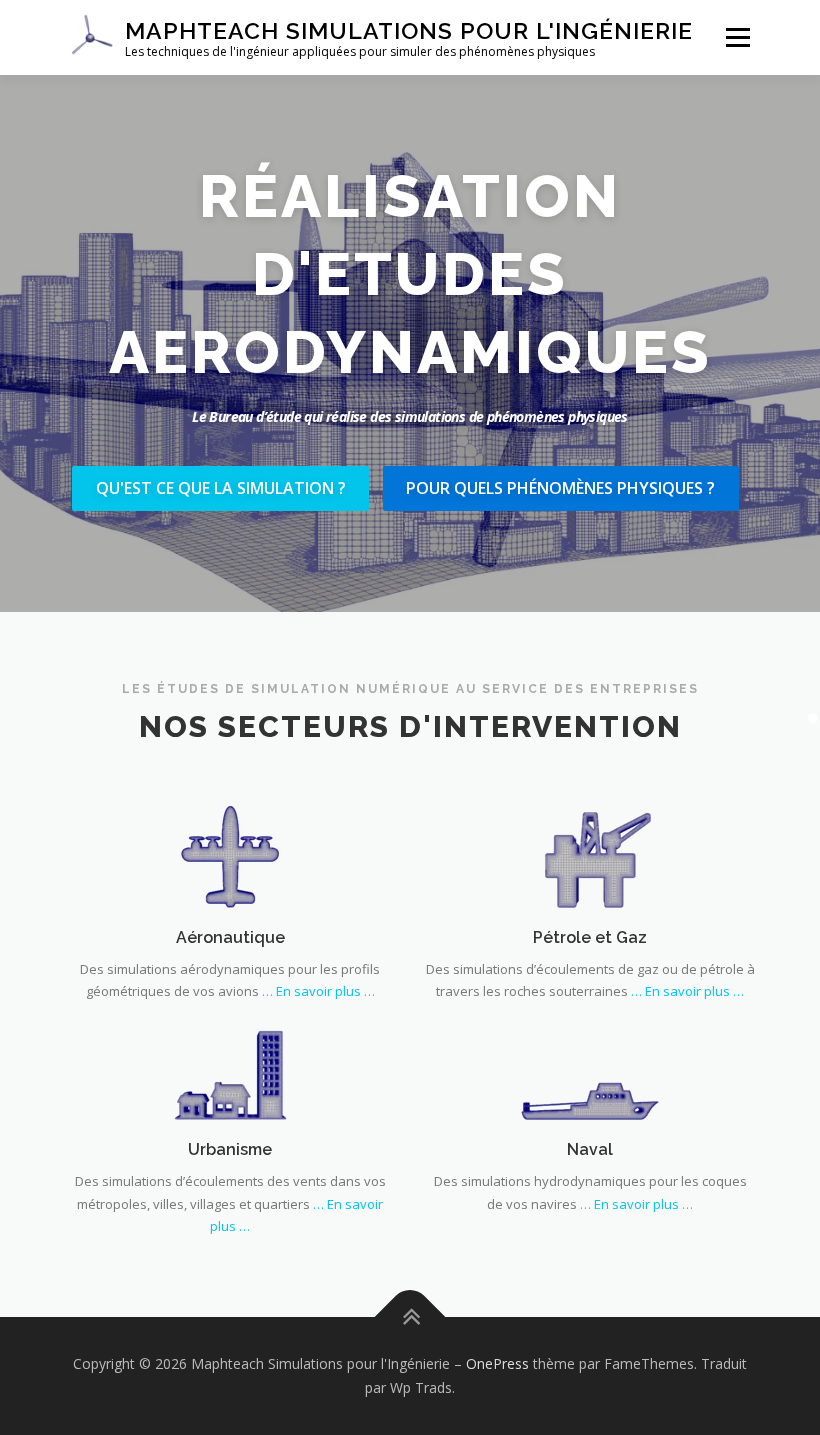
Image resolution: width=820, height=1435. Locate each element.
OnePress (497, 1363)
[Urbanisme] (230, 1067)
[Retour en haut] (410, 1317)
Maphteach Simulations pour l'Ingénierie (409, 30)
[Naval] (590, 1067)
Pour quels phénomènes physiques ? (560, 488)
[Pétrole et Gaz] (590, 855)
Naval (590, 1149)
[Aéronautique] (230, 855)
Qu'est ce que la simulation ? (221, 488)
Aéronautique (230, 937)
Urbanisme (230, 1149)
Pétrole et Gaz (590, 937)
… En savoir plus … (318, 991)
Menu (737, 37)
